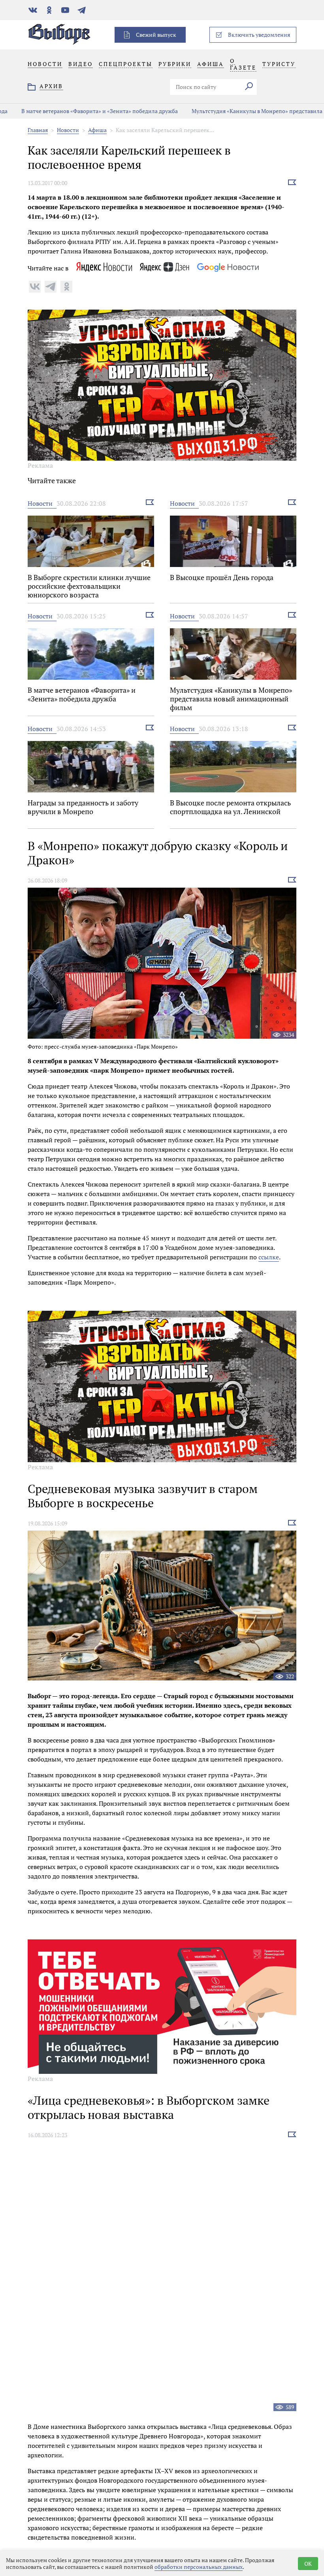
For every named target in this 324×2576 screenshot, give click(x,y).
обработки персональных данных (199, 2567)
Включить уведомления (259, 35)
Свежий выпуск (156, 35)
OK (308, 2564)
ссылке (269, 1257)
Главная (38, 130)
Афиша (97, 130)
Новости (68, 130)
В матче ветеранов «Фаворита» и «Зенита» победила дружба (84, 111)
